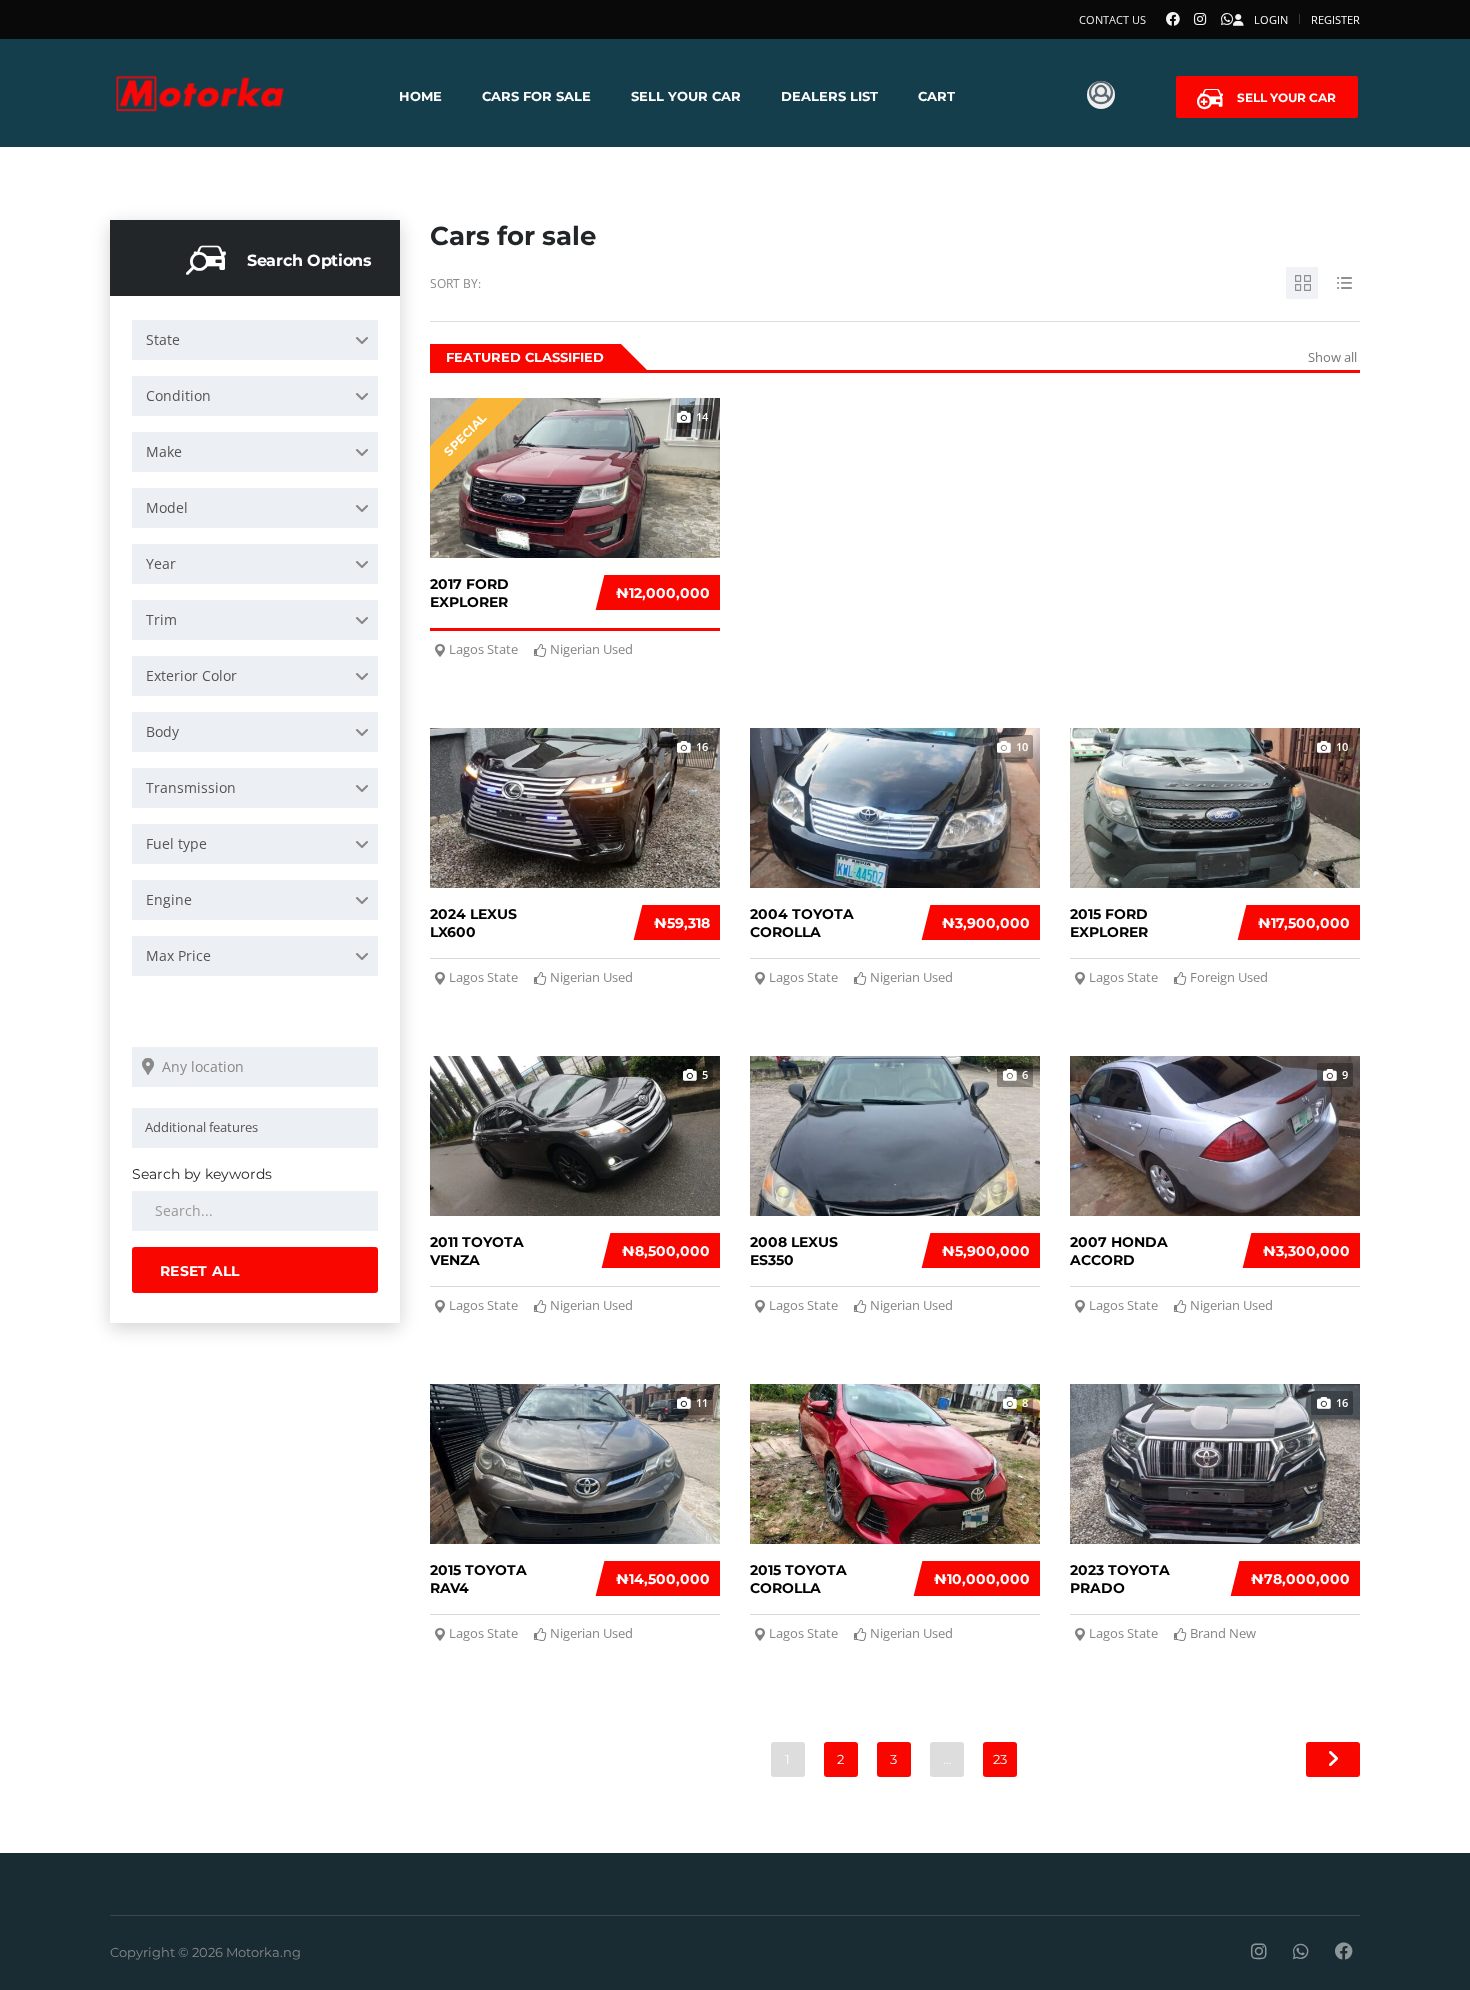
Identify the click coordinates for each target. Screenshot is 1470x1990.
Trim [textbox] (161, 619)
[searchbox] (258, 1127)
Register (1335, 19)
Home (420, 96)
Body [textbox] (162, 731)
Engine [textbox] (169, 899)
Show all (1332, 357)
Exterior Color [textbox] (191, 675)
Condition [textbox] (178, 395)
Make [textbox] (164, 451)
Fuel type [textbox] (176, 843)
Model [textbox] (167, 507)
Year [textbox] (161, 563)
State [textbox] (163, 339)
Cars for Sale (536, 96)
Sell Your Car (686, 96)
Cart (936, 96)
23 (1000, 1759)
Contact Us (1112, 19)
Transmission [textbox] (191, 787)
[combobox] (255, 340)
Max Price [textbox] (178, 955)
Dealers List (829, 96)
